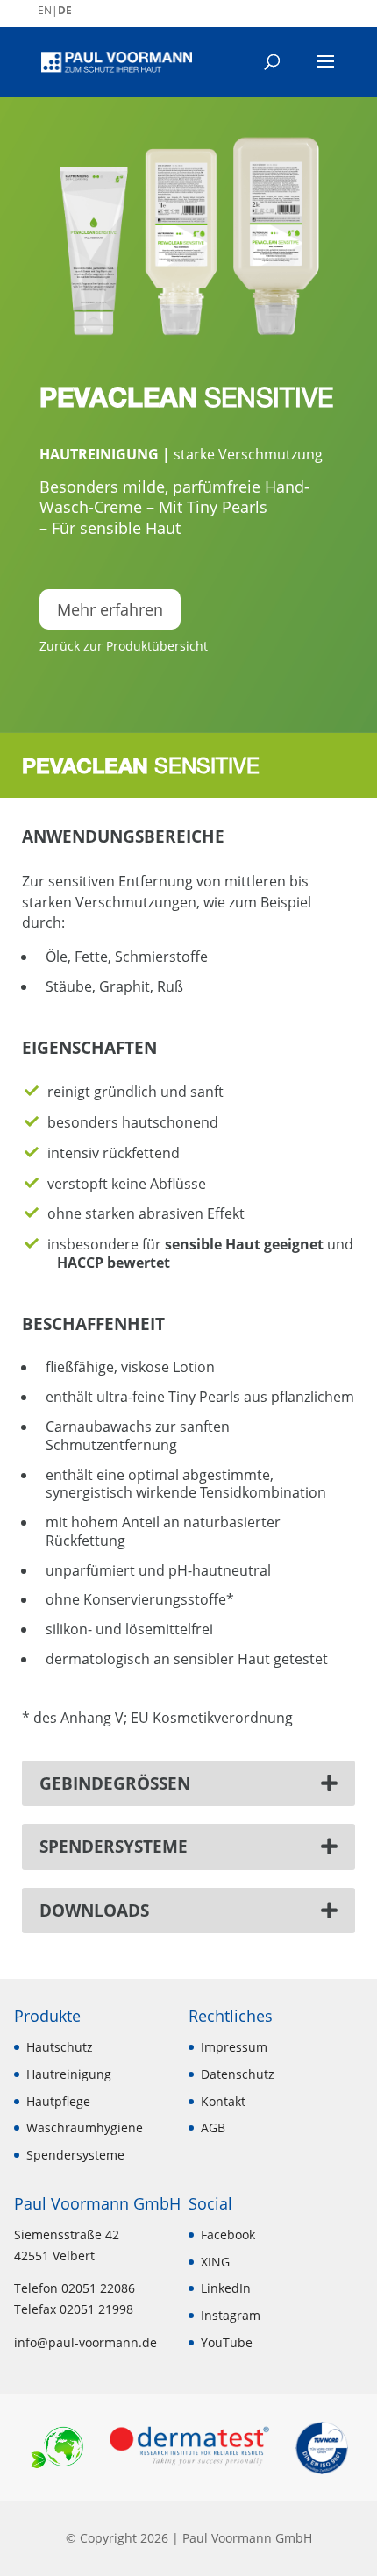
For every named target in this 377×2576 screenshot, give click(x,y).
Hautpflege (58, 2101)
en (45, 10)
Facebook (228, 2234)
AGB (213, 2128)
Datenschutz (238, 2074)
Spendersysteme (75, 2155)
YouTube (227, 2342)
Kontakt (223, 2101)
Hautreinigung (99, 454)
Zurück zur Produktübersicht (124, 646)
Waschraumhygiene (85, 2128)
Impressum (234, 2047)
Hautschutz (60, 2047)
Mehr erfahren (110, 609)
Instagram (231, 2315)
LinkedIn (226, 2288)
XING (215, 2262)
